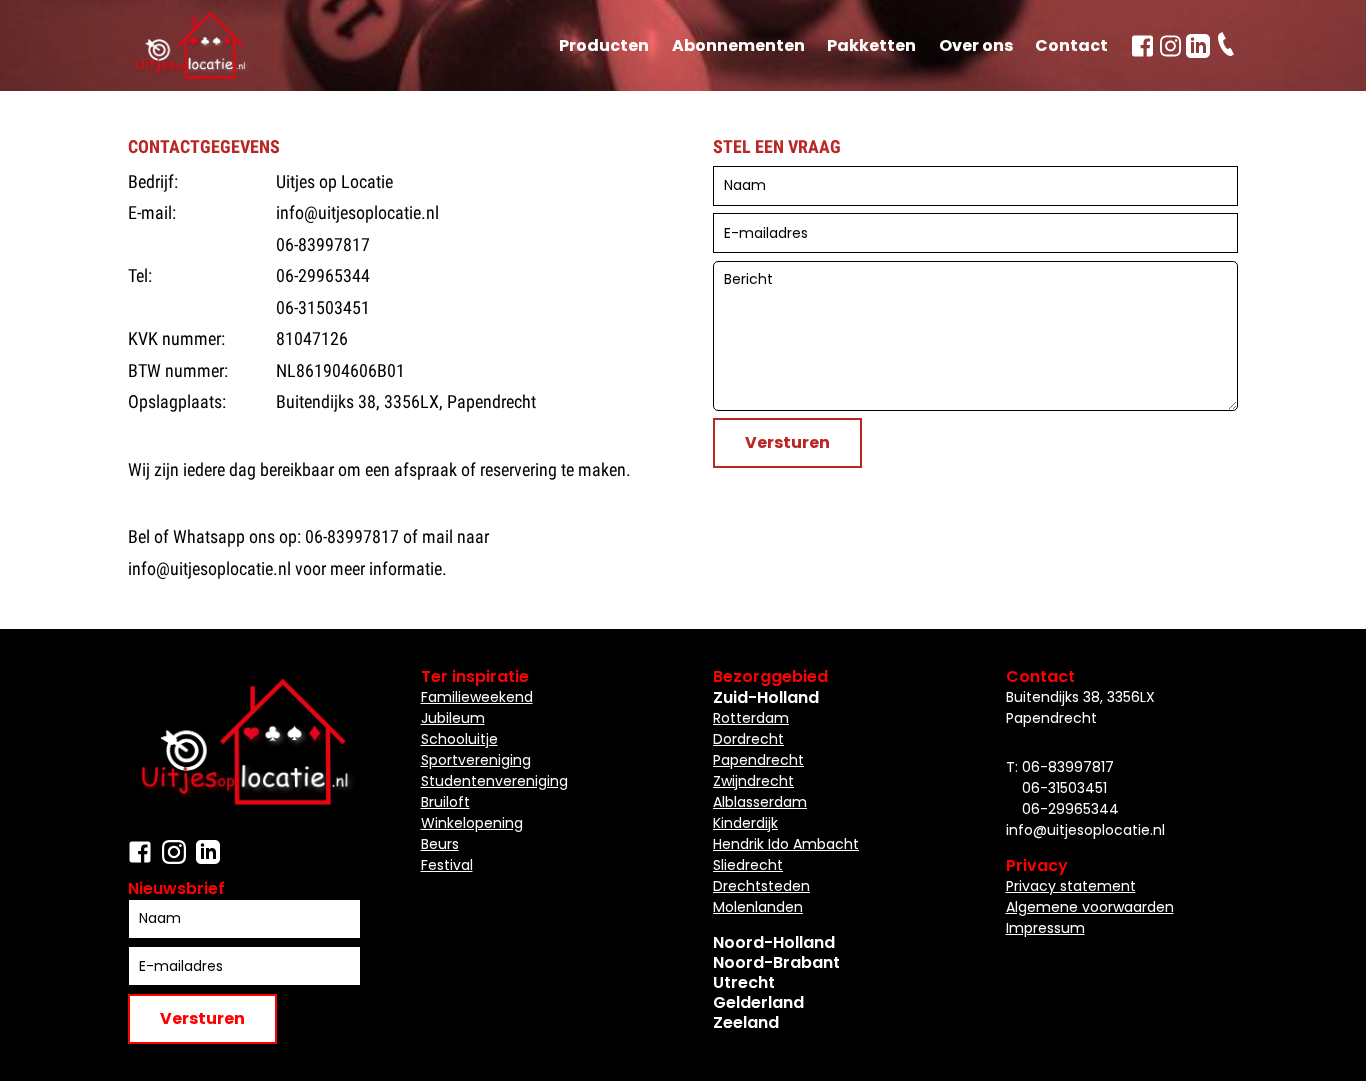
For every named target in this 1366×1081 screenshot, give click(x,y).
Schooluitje (459, 739)
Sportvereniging (476, 760)
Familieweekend (477, 697)
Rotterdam (751, 718)
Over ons (976, 45)
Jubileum (453, 718)
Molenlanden (758, 907)
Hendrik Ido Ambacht (786, 844)
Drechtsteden (761, 886)
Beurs (440, 844)
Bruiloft (445, 802)
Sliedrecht (748, 865)
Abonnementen (738, 45)
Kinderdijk (745, 823)
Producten (604, 45)
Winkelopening (472, 823)
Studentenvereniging (494, 781)
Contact (1071, 45)
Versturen (787, 442)
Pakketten (871, 45)
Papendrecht (758, 760)
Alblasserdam (760, 802)
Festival (447, 865)
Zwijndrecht (753, 781)
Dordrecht (748, 739)
